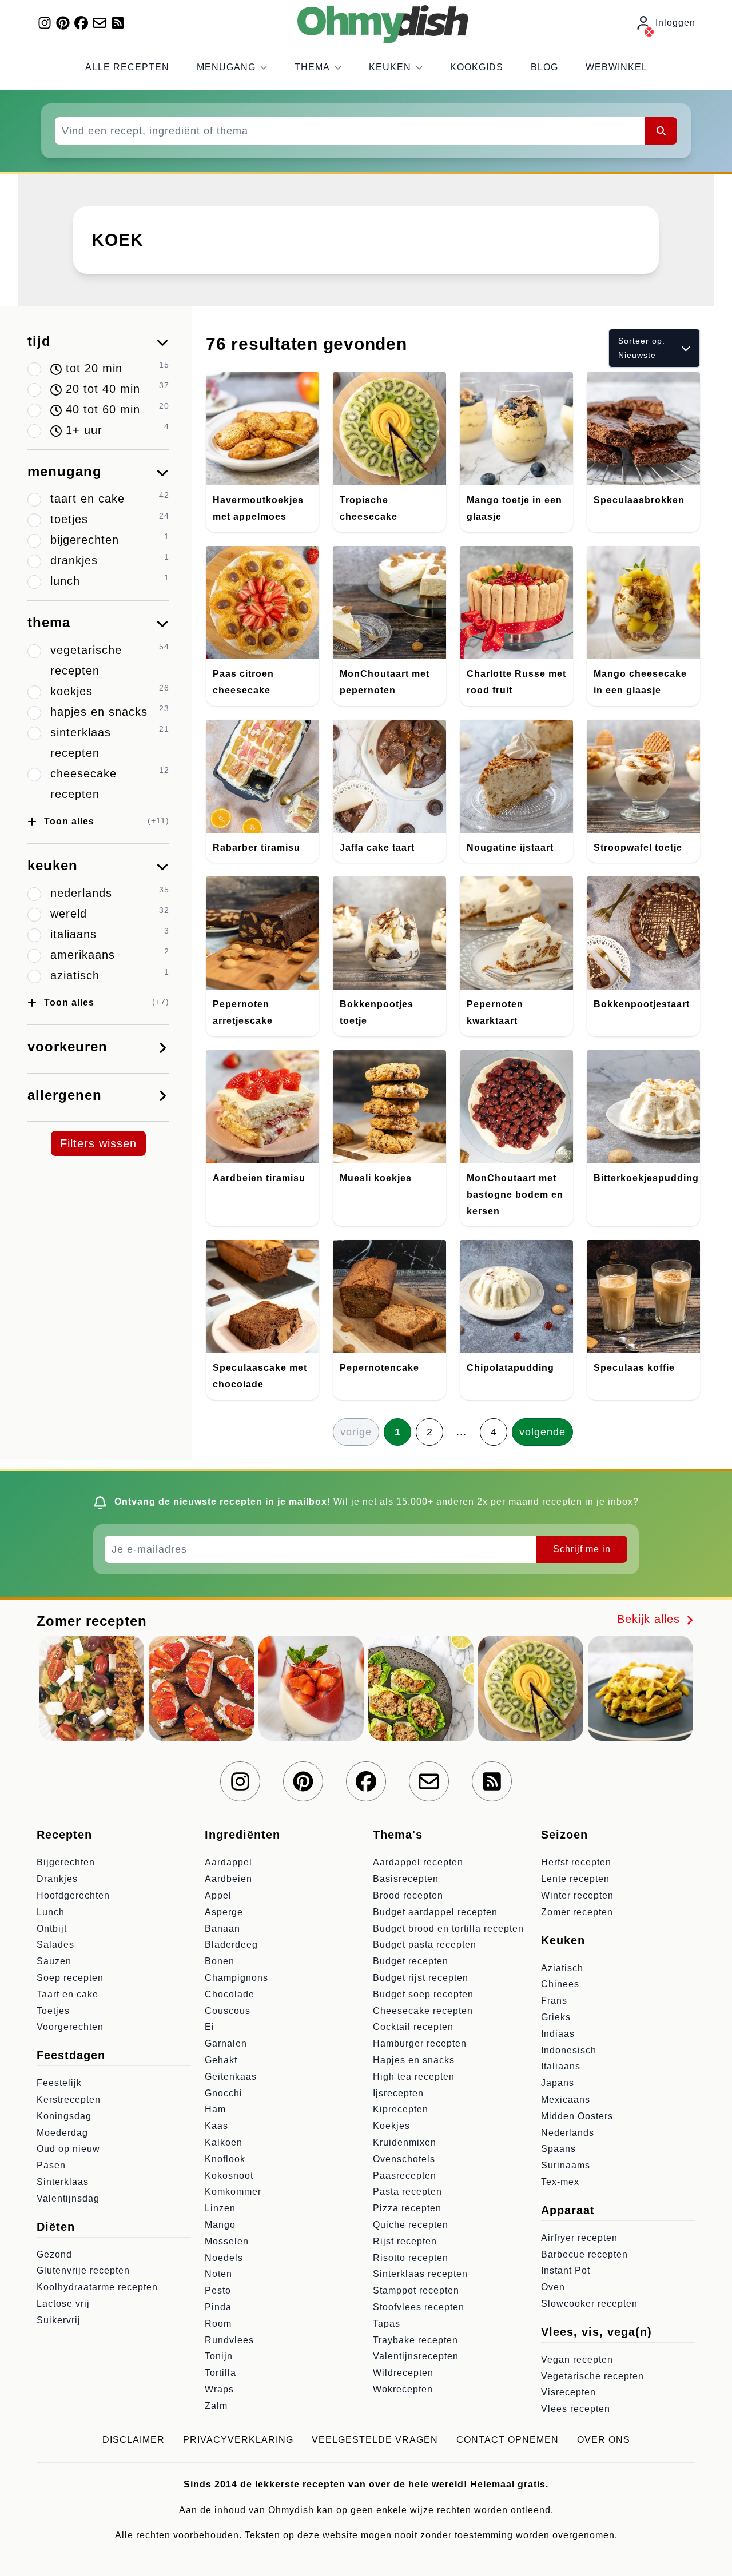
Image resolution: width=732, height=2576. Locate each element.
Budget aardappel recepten (435, 1912)
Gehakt (221, 2060)
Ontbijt (52, 1929)
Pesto (218, 2290)
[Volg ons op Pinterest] (63, 23)
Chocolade (230, 1994)
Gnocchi (224, 2093)
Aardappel (228, 1862)
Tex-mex (560, 2182)
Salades (55, 1945)
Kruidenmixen (405, 2142)
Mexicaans (566, 2100)
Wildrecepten (403, 2373)
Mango (220, 2225)
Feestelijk (59, 2083)
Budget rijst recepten (421, 1978)
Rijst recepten (405, 2241)
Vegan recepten (577, 2360)
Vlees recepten (576, 2409)
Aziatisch (562, 1968)
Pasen (51, 2165)
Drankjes (57, 1879)
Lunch (51, 1912)
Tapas (387, 2324)
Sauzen (54, 1961)
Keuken (390, 67)
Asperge (224, 1912)
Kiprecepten (401, 2109)
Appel (218, 1895)
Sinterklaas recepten (420, 2274)
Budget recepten (411, 1961)
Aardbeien (228, 1879)
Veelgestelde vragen (375, 2440)
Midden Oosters (577, 2116)
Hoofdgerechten (73, 1895)
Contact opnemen (508, 2440)
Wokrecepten (403, 2389)
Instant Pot (566, 2270)
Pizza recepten (407, 2208)
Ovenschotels (404, 2159)
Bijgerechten (66, 1862)
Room (218, 2324)
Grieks (556, 2017)
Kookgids (477, 67)
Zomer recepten (577, 1912)
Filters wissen (98, 1143)
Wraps (219, 2389)
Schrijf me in (582, 1549)
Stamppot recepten (416, 2290)
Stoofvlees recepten (419, 2307)
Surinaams (566, 2165)
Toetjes (53, 2011)
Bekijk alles (651, 1619)
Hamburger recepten (420, 2043)
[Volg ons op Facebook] (81, 23)
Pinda (218, 2307)
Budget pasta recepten (425, 1945)
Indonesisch (569, 2050)
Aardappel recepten (418, 1862)
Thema (312, 67)
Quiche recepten (411, 2225)
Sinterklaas (63, 2182)
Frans (554, 2001)
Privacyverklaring (238, 2440)
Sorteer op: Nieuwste (642, 348)
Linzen (220, 2208)
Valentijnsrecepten (416, 2356)
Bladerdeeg (231, 1945)
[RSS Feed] (118, 23)
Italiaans (561, 2066)
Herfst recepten (576, 1862)
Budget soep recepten (423, 1994)
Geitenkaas (231, 2077)
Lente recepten (575, 1879)
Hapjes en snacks (414, 2060)
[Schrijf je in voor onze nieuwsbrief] (100, 23)
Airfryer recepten (579, 2238)
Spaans (558, 2149)
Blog (544, 67)
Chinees (560, 1984)
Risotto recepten (411, 2258)
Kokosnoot (229, 2176)
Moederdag (62, 2133)
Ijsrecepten (398, 2093)
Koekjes (391, 2126)
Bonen (220, 1961)
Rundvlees (229, 2340)
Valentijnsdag (68, 2198)
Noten (218, 2274)
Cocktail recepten (413, 2027)
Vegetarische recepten (592, 2376)
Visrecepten (568, 2392)
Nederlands (568, 2133)
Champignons (236, 1978)
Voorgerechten (70, 2027)
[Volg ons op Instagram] (45, 23)
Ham (215, 2109)
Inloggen (675, 23)
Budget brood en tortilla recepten (448, 1929)
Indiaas (558, 2034)
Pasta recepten (407, 2192)
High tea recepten (414, 2077)
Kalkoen (224, 2142)
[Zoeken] (661, 131)
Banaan (222, 1929)
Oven (553, 2287)
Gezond (54, 2254)
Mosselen (227, 2241)
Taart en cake (67, 1994)
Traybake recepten (415, 2340)
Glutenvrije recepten (83, 2270)
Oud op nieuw (68, 2149)
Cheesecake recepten (423, 2011)
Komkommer (233, 2192)
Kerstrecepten (69, 2100)
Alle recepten (127, 67)
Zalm (216, 2406)
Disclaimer (134, 2440)
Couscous (228, 2011)
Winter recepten (577, 1895)
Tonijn (219, 2356)
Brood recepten (408, 1895)
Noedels (224, 2258)
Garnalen (226, 2043)
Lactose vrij (63, 2304)
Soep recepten (70, 1978)
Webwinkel (616, 67)
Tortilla (220, 2373)
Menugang (226, 67)
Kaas (216, 2126)
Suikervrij (59, 2320)
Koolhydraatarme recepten (97, 2287)
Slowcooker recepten (589, 2304)
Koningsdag (64, 2116)
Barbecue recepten (584, 2254)
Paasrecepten (405, 2176)
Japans (558, 2083)
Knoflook (225, 2159)
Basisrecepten (406, 1879)
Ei (210, 2027)
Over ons (604, 2440)
